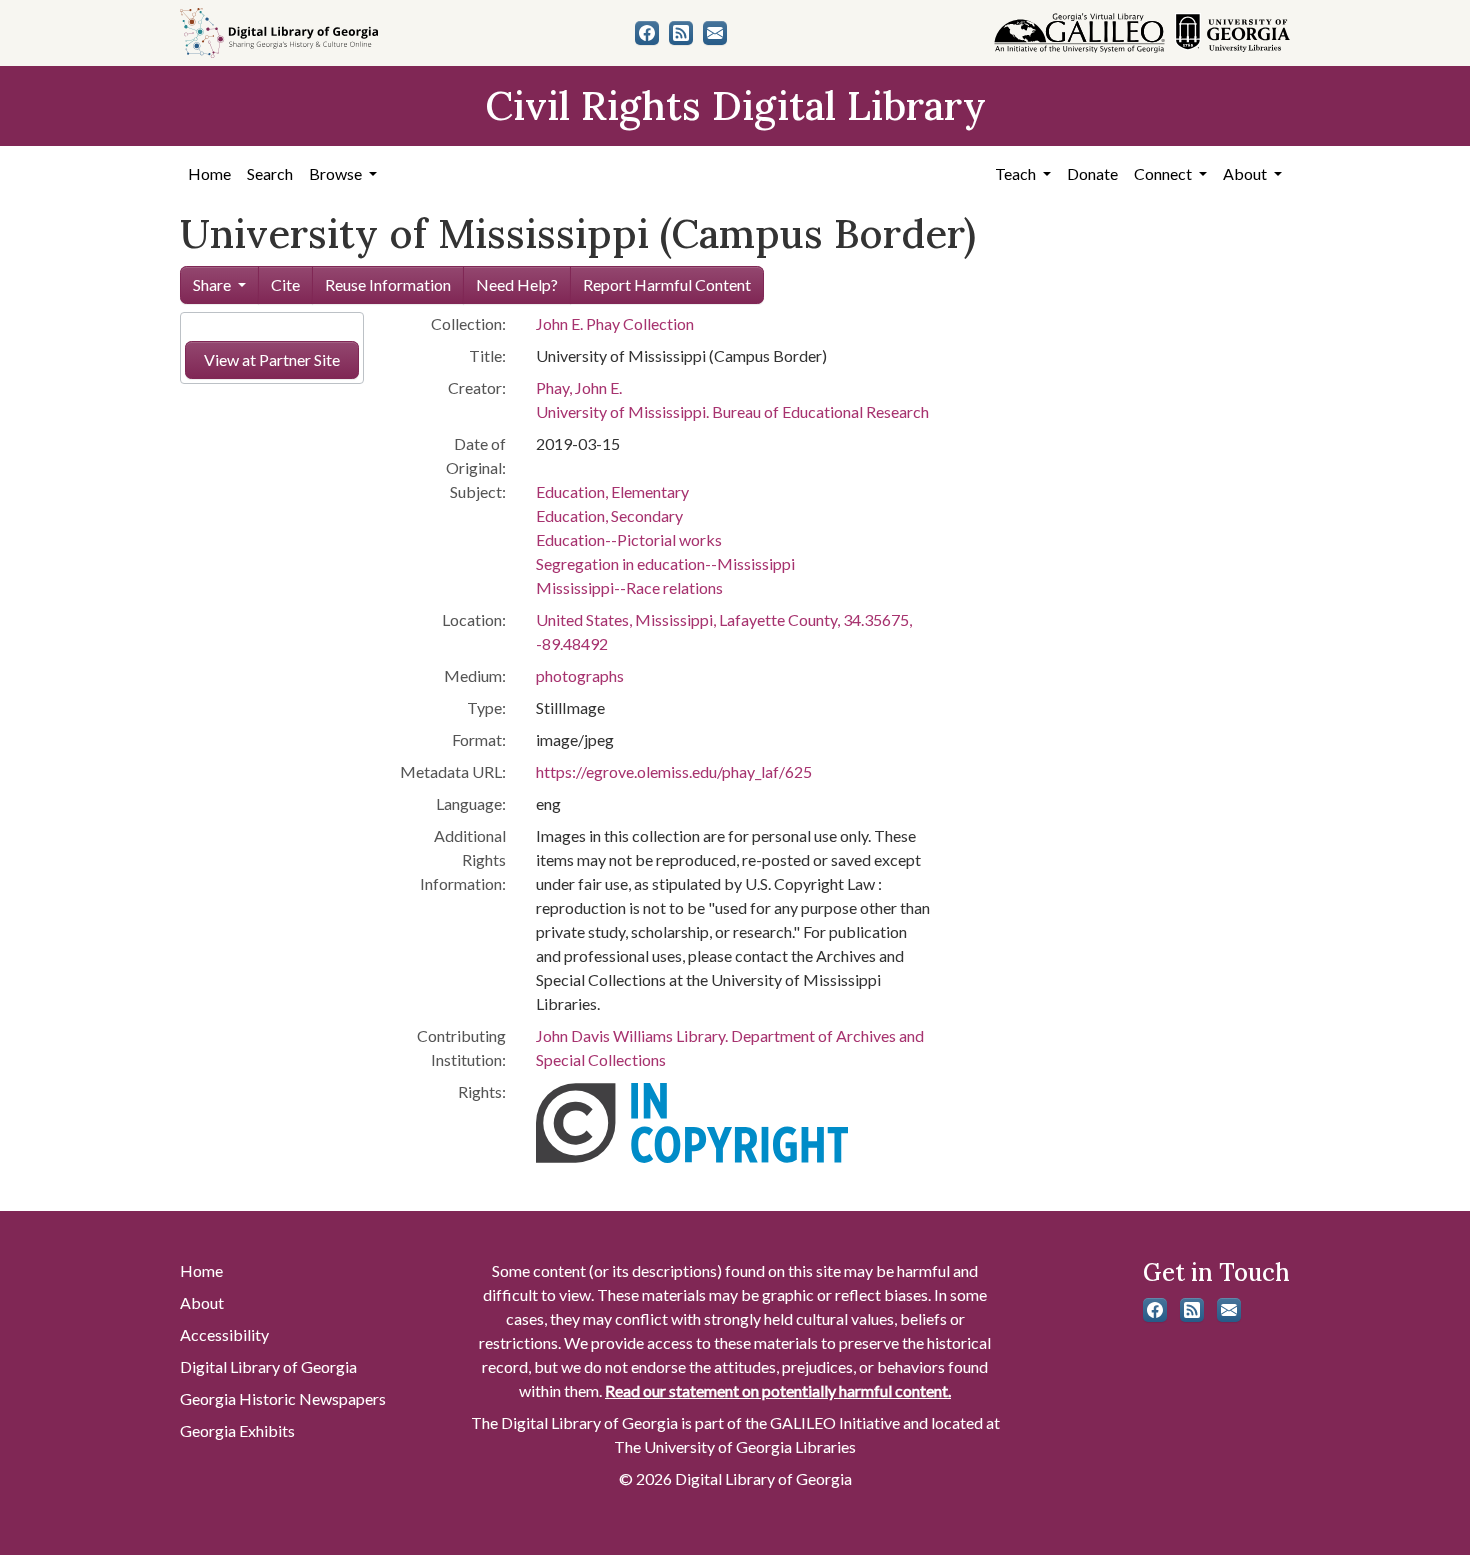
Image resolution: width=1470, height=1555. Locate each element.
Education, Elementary (612, 491)
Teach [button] (1017, 173)
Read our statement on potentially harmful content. (778, 1390)
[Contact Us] (715, 33)
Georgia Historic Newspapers (283, 1398)
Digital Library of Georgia (268, 1366)
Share (212, 284)
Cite (285, 284)
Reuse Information (388, 284)
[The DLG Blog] (681, 33)
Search (270, 173)
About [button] (1246, 173)
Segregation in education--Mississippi (665, 563)
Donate (1092, 173)
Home (209, 173)
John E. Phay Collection (615, 323)
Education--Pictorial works (629, 539)
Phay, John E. (579, 387)
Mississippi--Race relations (629, 587)
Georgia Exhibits (237, 1430)
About (202, 1302)
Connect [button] (1164, 173)
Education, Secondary (609, 515)
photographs (580, 675)
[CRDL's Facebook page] (647, 33)
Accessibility (224, 1334)
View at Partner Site (272, 359)
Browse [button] (337, 173)
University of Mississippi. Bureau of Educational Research (732, 411)
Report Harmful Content (667, 284)
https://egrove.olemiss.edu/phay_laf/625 (674, 771)
